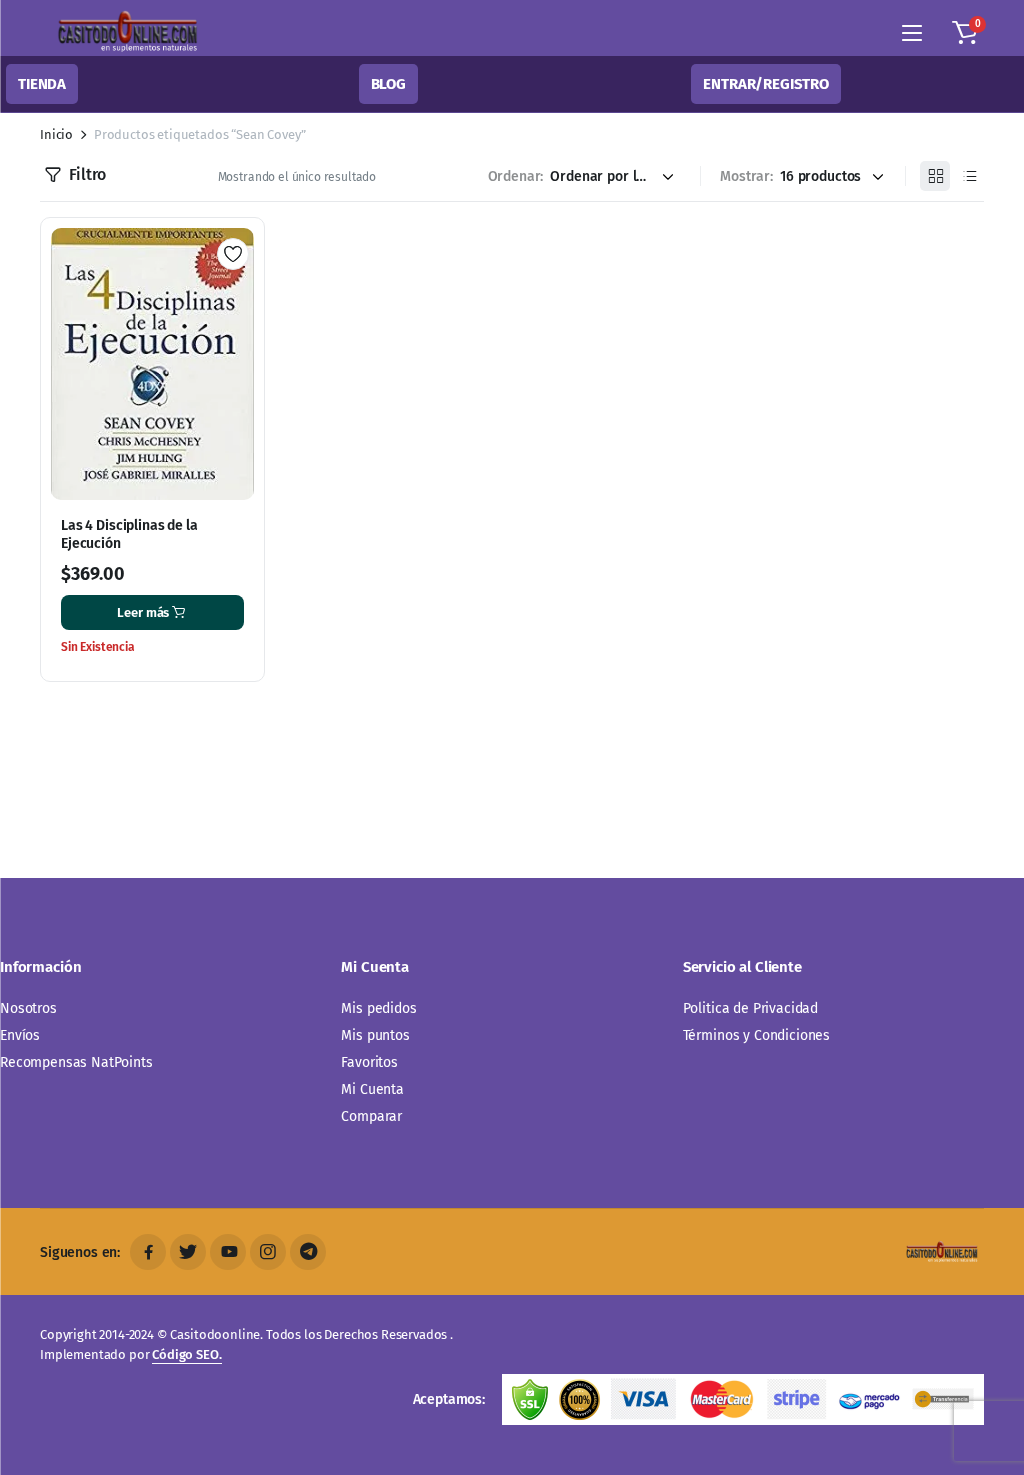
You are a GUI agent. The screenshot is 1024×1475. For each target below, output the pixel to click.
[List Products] (969, 176)
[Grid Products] (935, 176)
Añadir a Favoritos (233, 254)
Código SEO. (186, 1354)
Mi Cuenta (372, 1089)
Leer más (143, 612)
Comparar (371, 1116)
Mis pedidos (378, 1008)
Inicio (56, 134)
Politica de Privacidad (750, 1008)
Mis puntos (375, 1035)
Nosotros (28, 1008)
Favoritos (369, 1062)
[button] (965, 33)
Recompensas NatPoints (76, 1062)
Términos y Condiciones (756, 1035)
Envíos (20, 1035)
